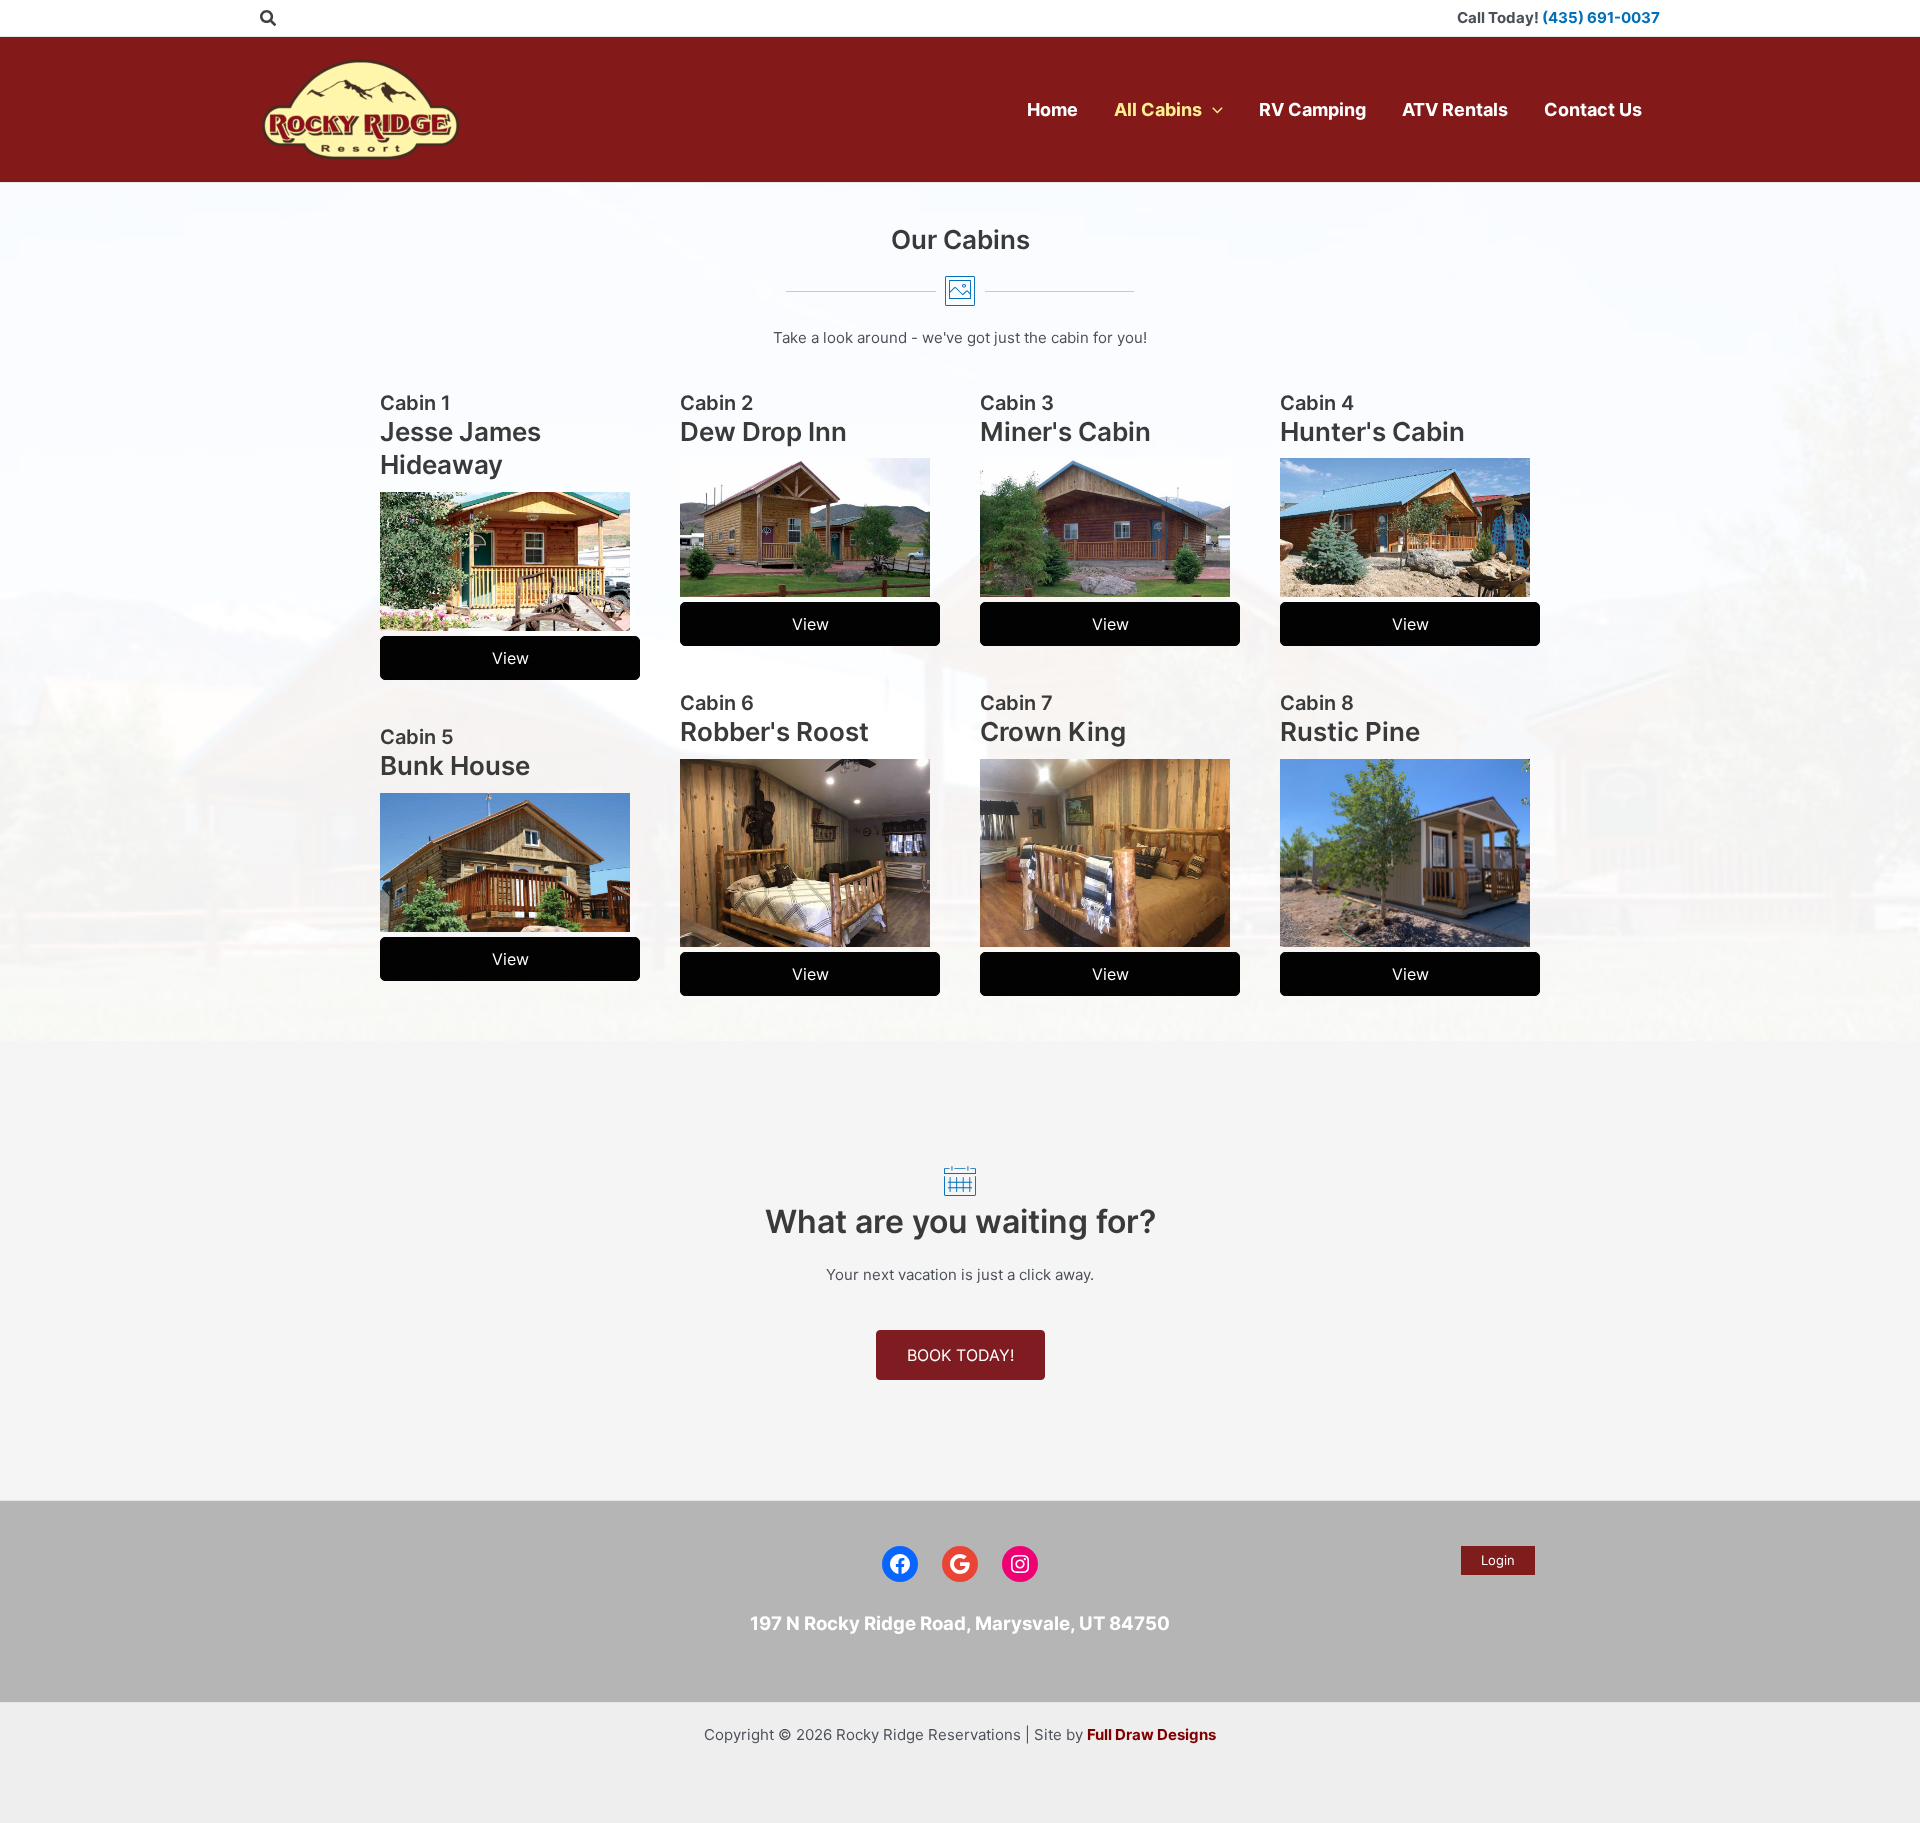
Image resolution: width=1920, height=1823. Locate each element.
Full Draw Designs (1151, 1734)
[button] (269, 18)
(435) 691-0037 (1601, 17)
